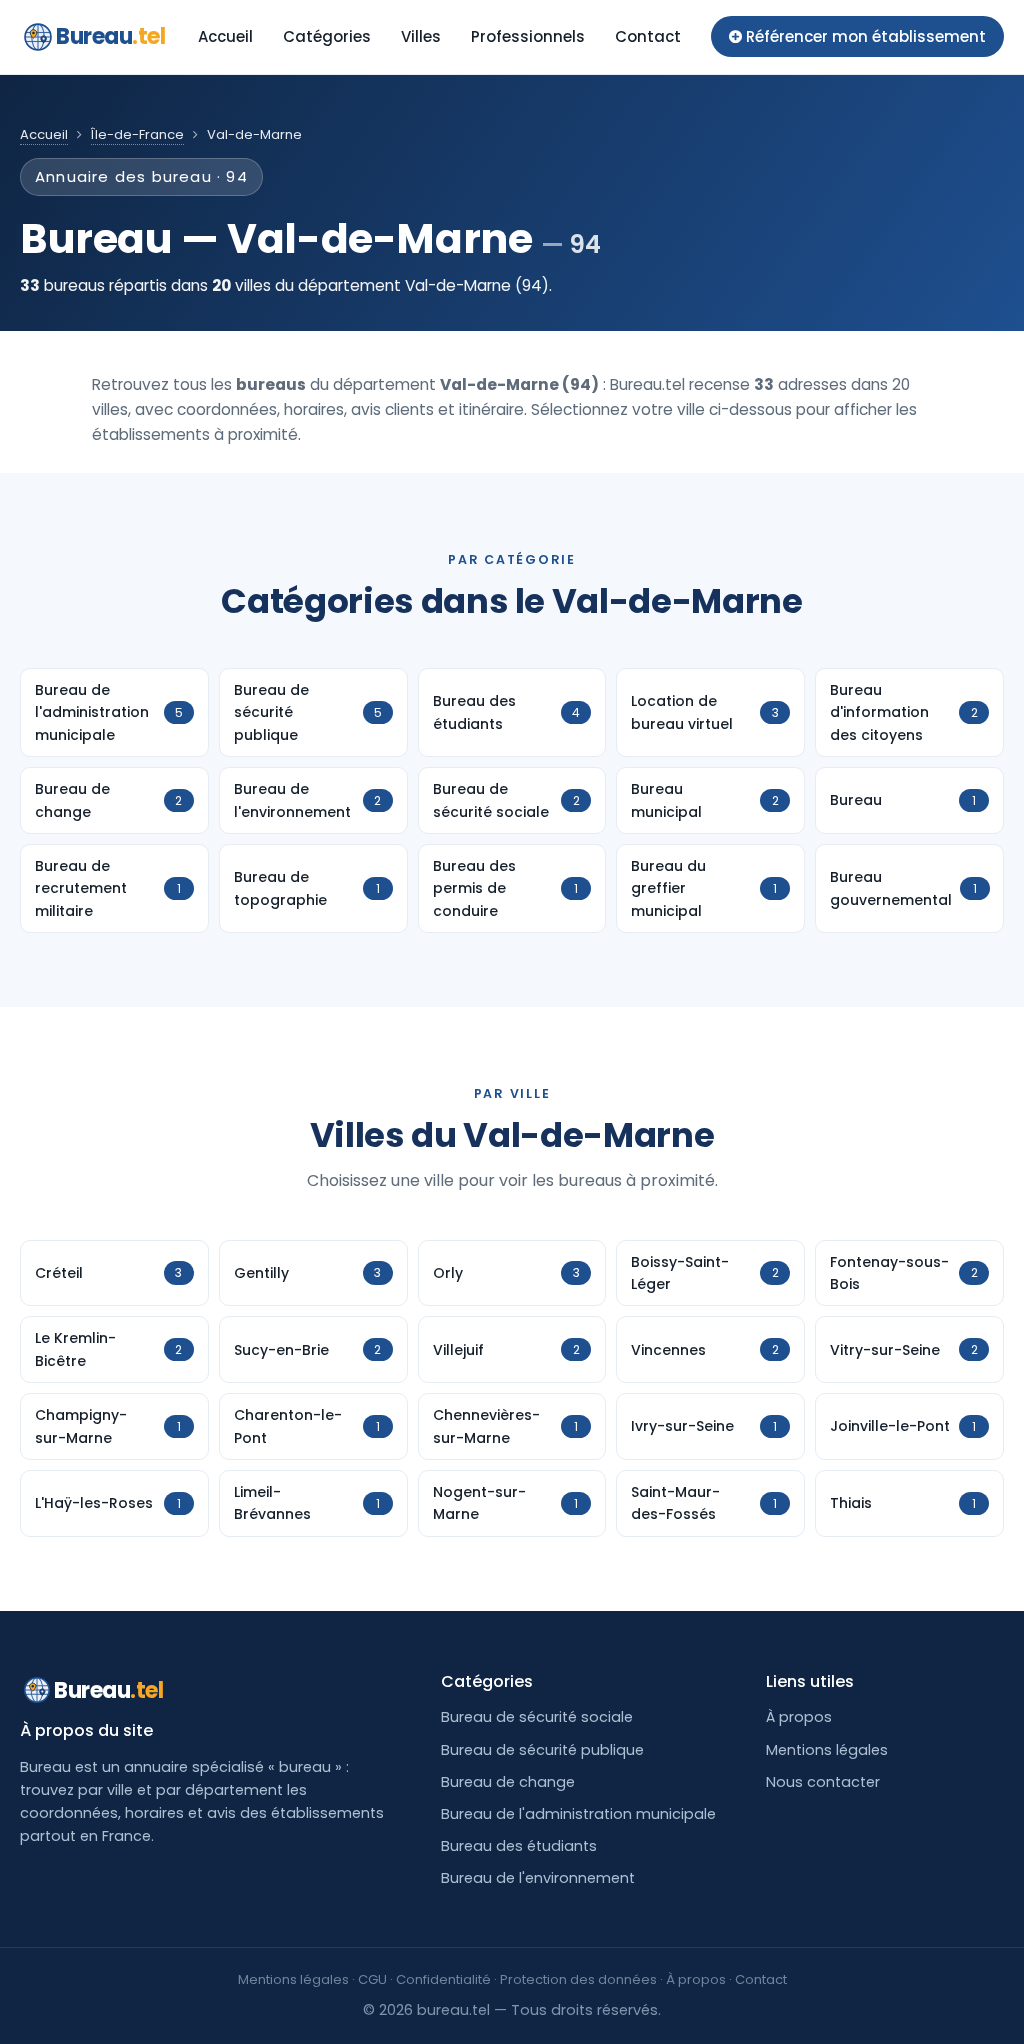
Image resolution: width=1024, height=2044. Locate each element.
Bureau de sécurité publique (542, 1750)
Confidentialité (443, 1979)
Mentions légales (827, 1750)
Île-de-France (137, 134)
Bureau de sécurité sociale (537, 1717)
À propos (799, 1717)
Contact (648, 36)
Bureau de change (508, 1782)
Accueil (225, 36)
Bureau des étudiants (519, 1846)
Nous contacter (823, 1782)
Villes (421, 36)
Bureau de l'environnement (538, 1878)
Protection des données (578, 1979)
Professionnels (528, 36)
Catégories (327, 36)
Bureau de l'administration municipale (578, 1814)
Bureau (111, 36)
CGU (372, 1979)
